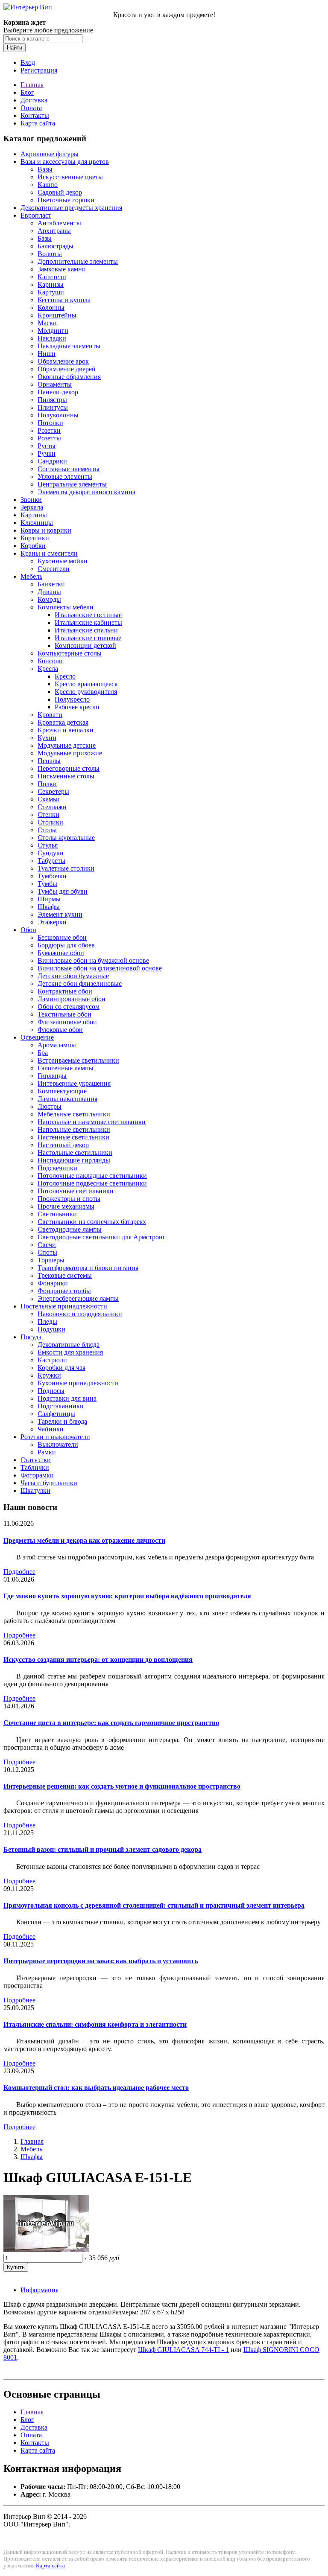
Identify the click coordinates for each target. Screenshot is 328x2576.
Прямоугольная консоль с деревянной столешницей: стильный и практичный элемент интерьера (154, 1905)
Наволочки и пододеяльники (80, 1314)
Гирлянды (52, 1076)
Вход (28, 63)
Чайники (51, 1429)
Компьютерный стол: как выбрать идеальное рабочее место (96, 2088)
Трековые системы (65, 1275)
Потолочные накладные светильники (92, 1176)
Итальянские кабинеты (88, 622)
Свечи (47, 1245)
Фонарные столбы (64, 1291)
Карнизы (51, 284)
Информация (40, 2290)
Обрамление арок (63, 361)
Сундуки (51, 853)
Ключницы (37, 523)
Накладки (52, 338)
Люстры (50, 1106)
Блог (27, 92)
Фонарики (53, 1283)
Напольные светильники (74, 1129)
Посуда (31, 1337)
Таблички (35, 1467)
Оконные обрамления (69, 377)
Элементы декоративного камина (86, 492)
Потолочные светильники (76, 1191)
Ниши (47, 354)
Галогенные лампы (66, 1068)
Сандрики (52, 461)
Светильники (57, 1214)
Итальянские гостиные (88, 615)
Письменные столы (66, 776)
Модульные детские (67, 745)
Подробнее (19, 1572)
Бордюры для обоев (66, 945)
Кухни (47, 738)
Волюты (50, 254)
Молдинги (53, 331)
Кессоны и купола (64, 300)
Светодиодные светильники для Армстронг (102, 1237)
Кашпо (48, 185)
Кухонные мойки (63, 561)
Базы (45, 238)
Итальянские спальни (86, 630)
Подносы (51, 1391)
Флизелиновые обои (67, 1022)
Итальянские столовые (88, 638)
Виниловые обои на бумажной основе (93, 960)
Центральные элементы (72, 484)
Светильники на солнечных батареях (92, 1222)
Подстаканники (61, 1406)
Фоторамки (37, 1475)
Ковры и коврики (46, 530)
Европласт (36, 215)
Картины (34, 515)
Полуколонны (58, 415)
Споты (47, 1252)
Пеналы (49, 761)
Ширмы (49, 899)
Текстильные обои (64, 1014)
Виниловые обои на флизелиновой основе (100, 968)
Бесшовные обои (62, 937)
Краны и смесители (49, 553)
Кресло (65, 676)
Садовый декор (60, 192)
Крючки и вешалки (66, 730)
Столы (47, 830)
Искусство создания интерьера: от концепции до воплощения (98, 1660)
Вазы (45, 169)
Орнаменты (55, 384)
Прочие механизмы (66, 1206)
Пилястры (52, 400)
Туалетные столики (66, 868)
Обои (28, 930)
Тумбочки (52, 876)
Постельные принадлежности (64, 1306)
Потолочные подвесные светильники (92, 1183)
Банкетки (51, 584)
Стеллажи (52, 807)
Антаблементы (59, 223)
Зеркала (32, 507)
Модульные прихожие (70, 753)
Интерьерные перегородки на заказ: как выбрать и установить (101, 1961)
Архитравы (54, 231)
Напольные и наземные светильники (92, 1122)
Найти (15, 48)
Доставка (34, 100)
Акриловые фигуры (50, 154)
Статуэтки (36, 1460)
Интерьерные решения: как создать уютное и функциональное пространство (122, 1786)
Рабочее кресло (77, 707)
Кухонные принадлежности (78, 1383)
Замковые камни (62, 269)
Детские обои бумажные (73, 976)
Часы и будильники (49, 1483)
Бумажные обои (61, 953)
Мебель (31, 576)
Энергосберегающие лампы (78, 1298)
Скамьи (49, 799)
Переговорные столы (69, 768)
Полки (47, 784)
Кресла (48, 669)
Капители (52, 277)
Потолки (50, 423)
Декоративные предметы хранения (71, 208)
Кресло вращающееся (86, 684)
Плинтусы (53, 407)
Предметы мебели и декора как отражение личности (84, 1540)
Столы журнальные (66, 838)
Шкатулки (35, 1491)
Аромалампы (57, 1045)
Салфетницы (56, 1414)
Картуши (51, 292)
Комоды (49, 599)
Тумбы (47, 884)
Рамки (47, 1452)
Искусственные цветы (70, 177)
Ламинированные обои (72, 999)
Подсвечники (57, 1168)
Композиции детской (85, 645)
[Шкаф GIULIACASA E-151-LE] (46, 2250)
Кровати (50, 715)
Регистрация (39, 70)
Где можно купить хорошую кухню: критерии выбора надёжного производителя (127, 1596)
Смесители (54, 569)
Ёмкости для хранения (70, 1352)
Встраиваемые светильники (78, 1060)
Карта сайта (38, 123)
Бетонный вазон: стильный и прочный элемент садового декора (102, 1849)
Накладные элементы (69, 346)
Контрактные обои (65, 991)
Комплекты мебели (66, 607)
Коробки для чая (61, 1368)
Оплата (31, 108)
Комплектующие (62, 1091)
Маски (47, 323)
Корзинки (35, 538)
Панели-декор (58, 392)
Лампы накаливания (67, 1099)
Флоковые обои (60, 1030)
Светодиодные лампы (70, 1229)
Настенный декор (63, 1145)
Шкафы (49, 907)
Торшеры (51, 1260)
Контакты (35, 115)
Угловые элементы (65, 476)
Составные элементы (69, 469)
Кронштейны (57, 315)
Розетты (49, 438)
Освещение (37, 1037)
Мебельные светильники (74, 1114)
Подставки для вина (67, 1398)
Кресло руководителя (86, 692)
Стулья (48, 845)
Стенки (48, 814)
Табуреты (51, 861)
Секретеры (53, 791)
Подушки (51, 1329)
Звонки (31, 500)
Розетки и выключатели (55, 1437)
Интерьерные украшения (74, 1083)
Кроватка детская (63, 722)
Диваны (49, 592)
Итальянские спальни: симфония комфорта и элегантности (95, 2024)
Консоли (50, 661)
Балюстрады (56, 246)
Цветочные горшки (66, 200)
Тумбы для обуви (63, 891)
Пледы (47, 1322)
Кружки (49, 1375)
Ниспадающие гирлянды (74, 1160)
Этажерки (52, 922)
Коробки (33, 546)
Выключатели (58, 1444)
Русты (47, 446)
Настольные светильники (75, 1152)
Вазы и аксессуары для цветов (65, 162)
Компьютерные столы (70, 653)
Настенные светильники (73, 1137)
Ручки (47, 453)
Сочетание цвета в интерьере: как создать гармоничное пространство (111, 1723)
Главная (32, 85)
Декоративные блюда (69, 1345)
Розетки (49, 430)
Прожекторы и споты (69, 1199)
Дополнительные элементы (78, 261)
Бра (43, 1053)
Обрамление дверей (67, 369)
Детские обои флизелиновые (80, 983)
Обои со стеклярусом (69, 1007)
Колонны (51, 307)
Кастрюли (52, 1360)
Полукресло (72, 699)
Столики (50, 822)
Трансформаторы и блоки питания (88, 1268)
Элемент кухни (60, 914)
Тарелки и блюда (62, 1421)
